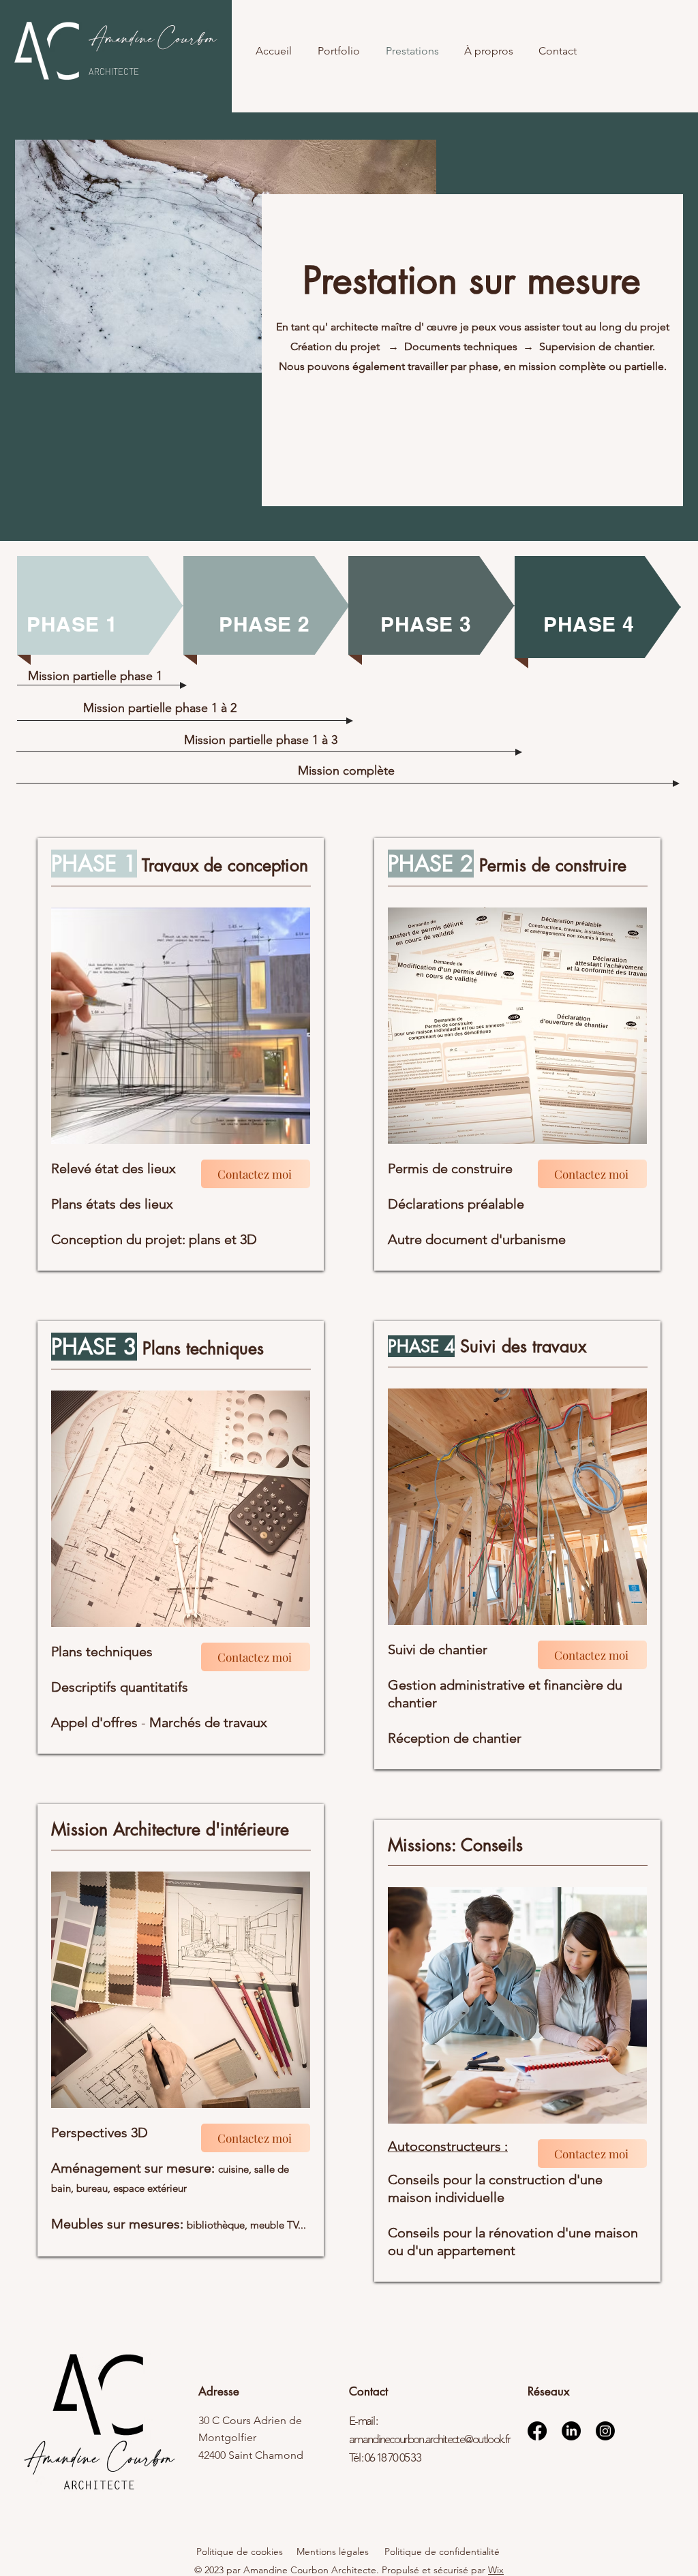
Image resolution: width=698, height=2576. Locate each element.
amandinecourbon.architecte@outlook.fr (429, 2439)
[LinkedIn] (571, 2431)
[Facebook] (537, 2431)
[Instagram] (605, 2431)
